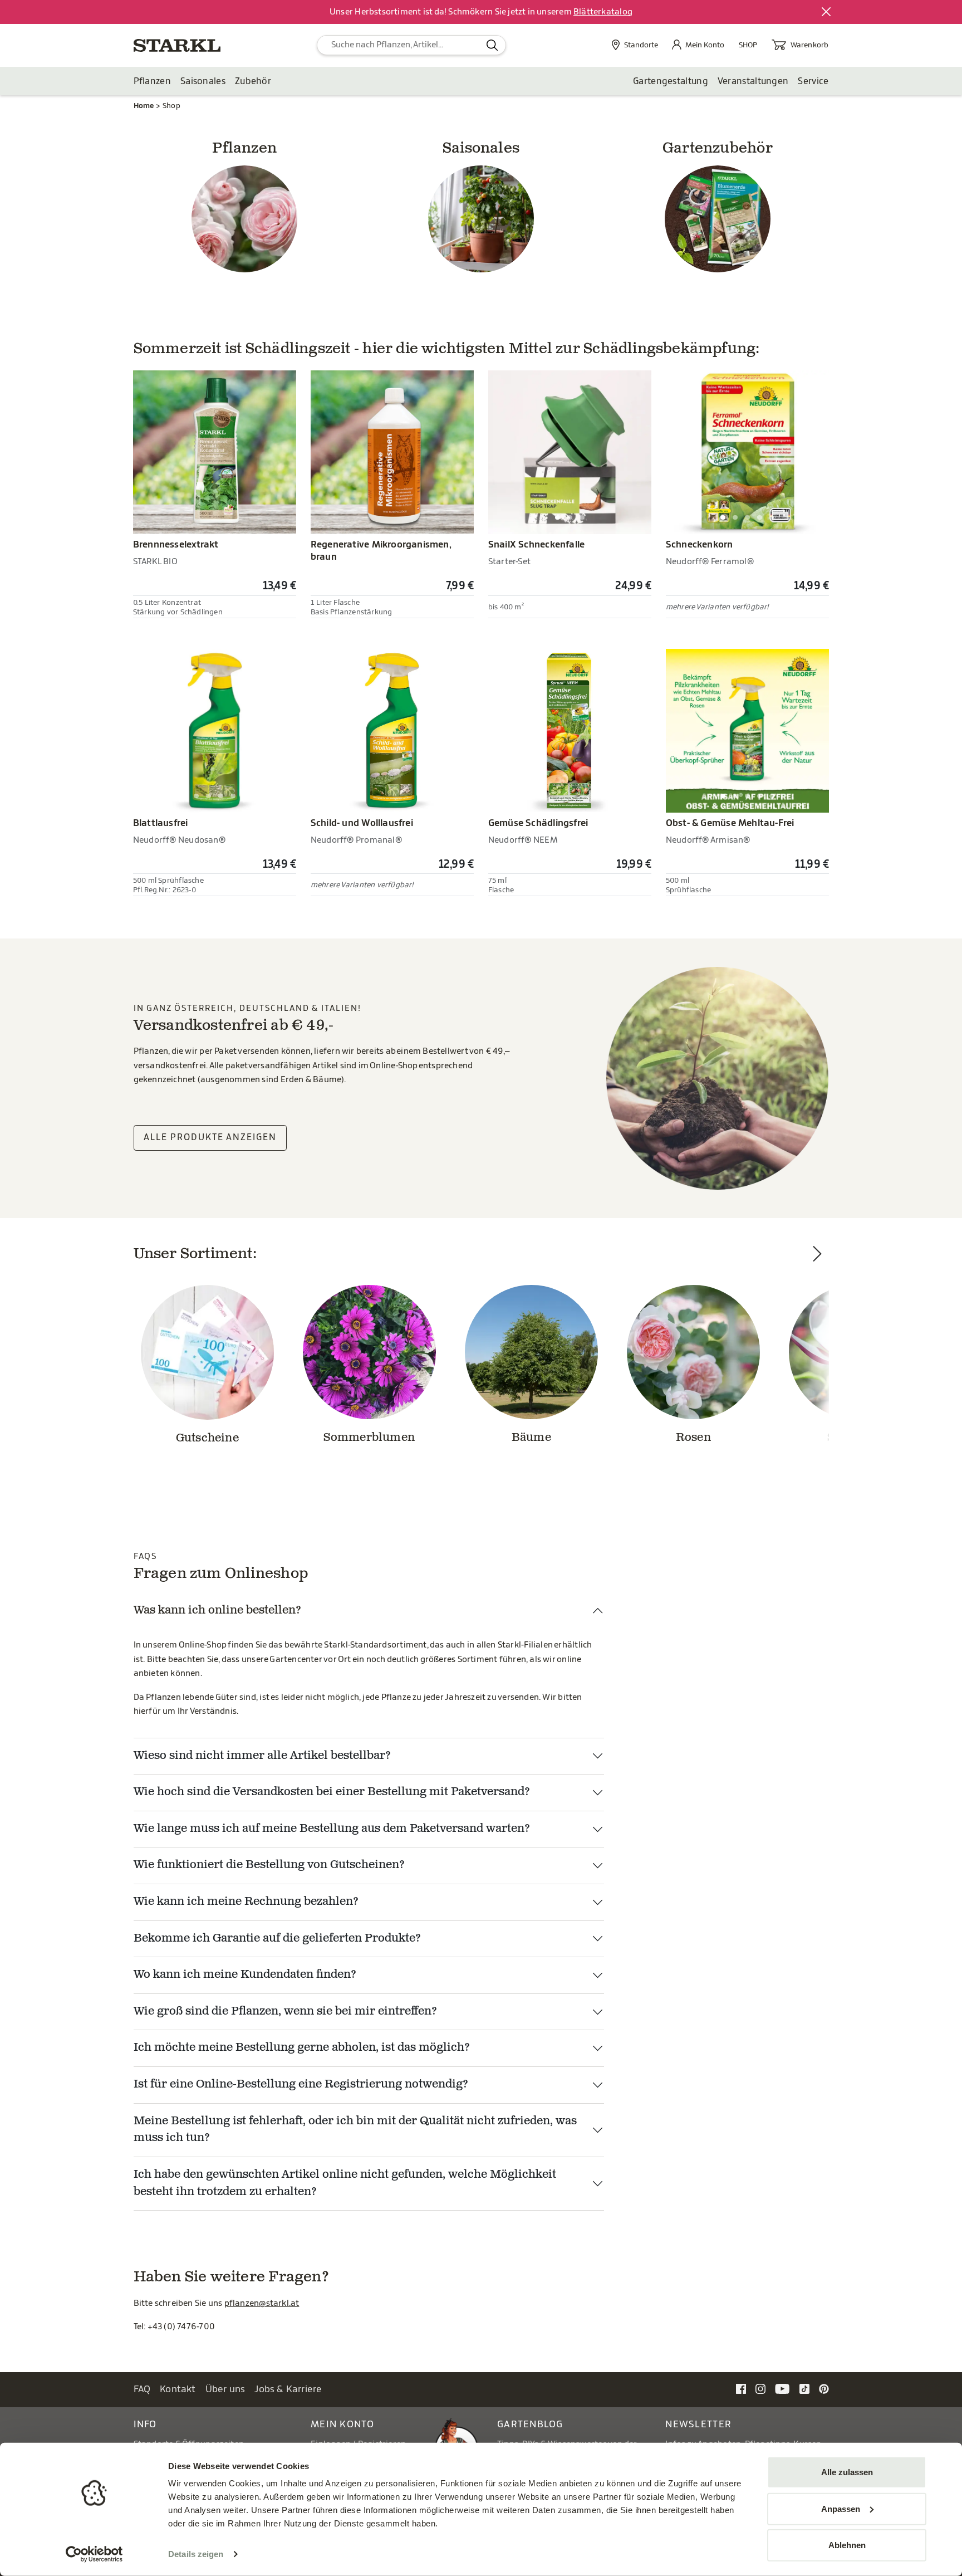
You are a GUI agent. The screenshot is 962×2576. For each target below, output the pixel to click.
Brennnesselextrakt (176, 545)
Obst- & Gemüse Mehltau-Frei (730, 823)
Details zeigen (196, 2554)
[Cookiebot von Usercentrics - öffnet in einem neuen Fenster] (94, 2554)
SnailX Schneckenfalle (536, 545)
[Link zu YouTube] (782, 2389)
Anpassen (841, 2508)
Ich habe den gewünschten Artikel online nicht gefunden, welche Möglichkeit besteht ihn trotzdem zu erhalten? (345, 2184)
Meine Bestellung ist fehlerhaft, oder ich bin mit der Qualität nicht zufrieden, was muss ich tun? (355, 2130)
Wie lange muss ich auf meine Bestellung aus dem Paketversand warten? (332, 1829)
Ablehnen (847, 2545)
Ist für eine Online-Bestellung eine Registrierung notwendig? (301, 2085)
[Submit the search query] (492, 45)
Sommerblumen (369, 1438)
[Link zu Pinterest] (824, 2389)
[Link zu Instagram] (760, 2389)
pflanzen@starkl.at (262, 2303)
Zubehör (253, 81)
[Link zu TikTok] (804, 2389)
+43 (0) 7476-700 (181, 2327)
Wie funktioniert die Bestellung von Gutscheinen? (269, 1865)
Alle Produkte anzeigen (210, 1137)
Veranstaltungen (753, 81)
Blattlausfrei (161, 823)
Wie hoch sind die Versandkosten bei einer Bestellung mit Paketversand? (332, 1792)
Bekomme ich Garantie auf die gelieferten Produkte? (277, 1939)
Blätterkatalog (603, 12)
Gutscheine (207, 1439)
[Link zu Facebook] (741, 2389)
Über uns (225, 2389)
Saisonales (203, 81)
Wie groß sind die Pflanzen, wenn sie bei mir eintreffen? (285, 2012)
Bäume (531, 1438)
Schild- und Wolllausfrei (362, 823)
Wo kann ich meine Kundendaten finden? (245, 1975)
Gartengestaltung (671, 81)
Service (813, 81)
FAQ (142, 2389)
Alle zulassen (847, 2472)
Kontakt (178, 2389)
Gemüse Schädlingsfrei (538, 823)
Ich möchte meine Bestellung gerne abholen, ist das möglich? (302, 2048)
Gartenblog (530, 2424)
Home (144, 106)
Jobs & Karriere (288, 2389)
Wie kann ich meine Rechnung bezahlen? (246, 1902)
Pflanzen (152, 81)
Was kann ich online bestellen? (217, 1611)
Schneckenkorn (700, 545)
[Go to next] (818, 1368)
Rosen (693, 1438)
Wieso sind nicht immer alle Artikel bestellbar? (262, 1756)
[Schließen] (827, 12)
